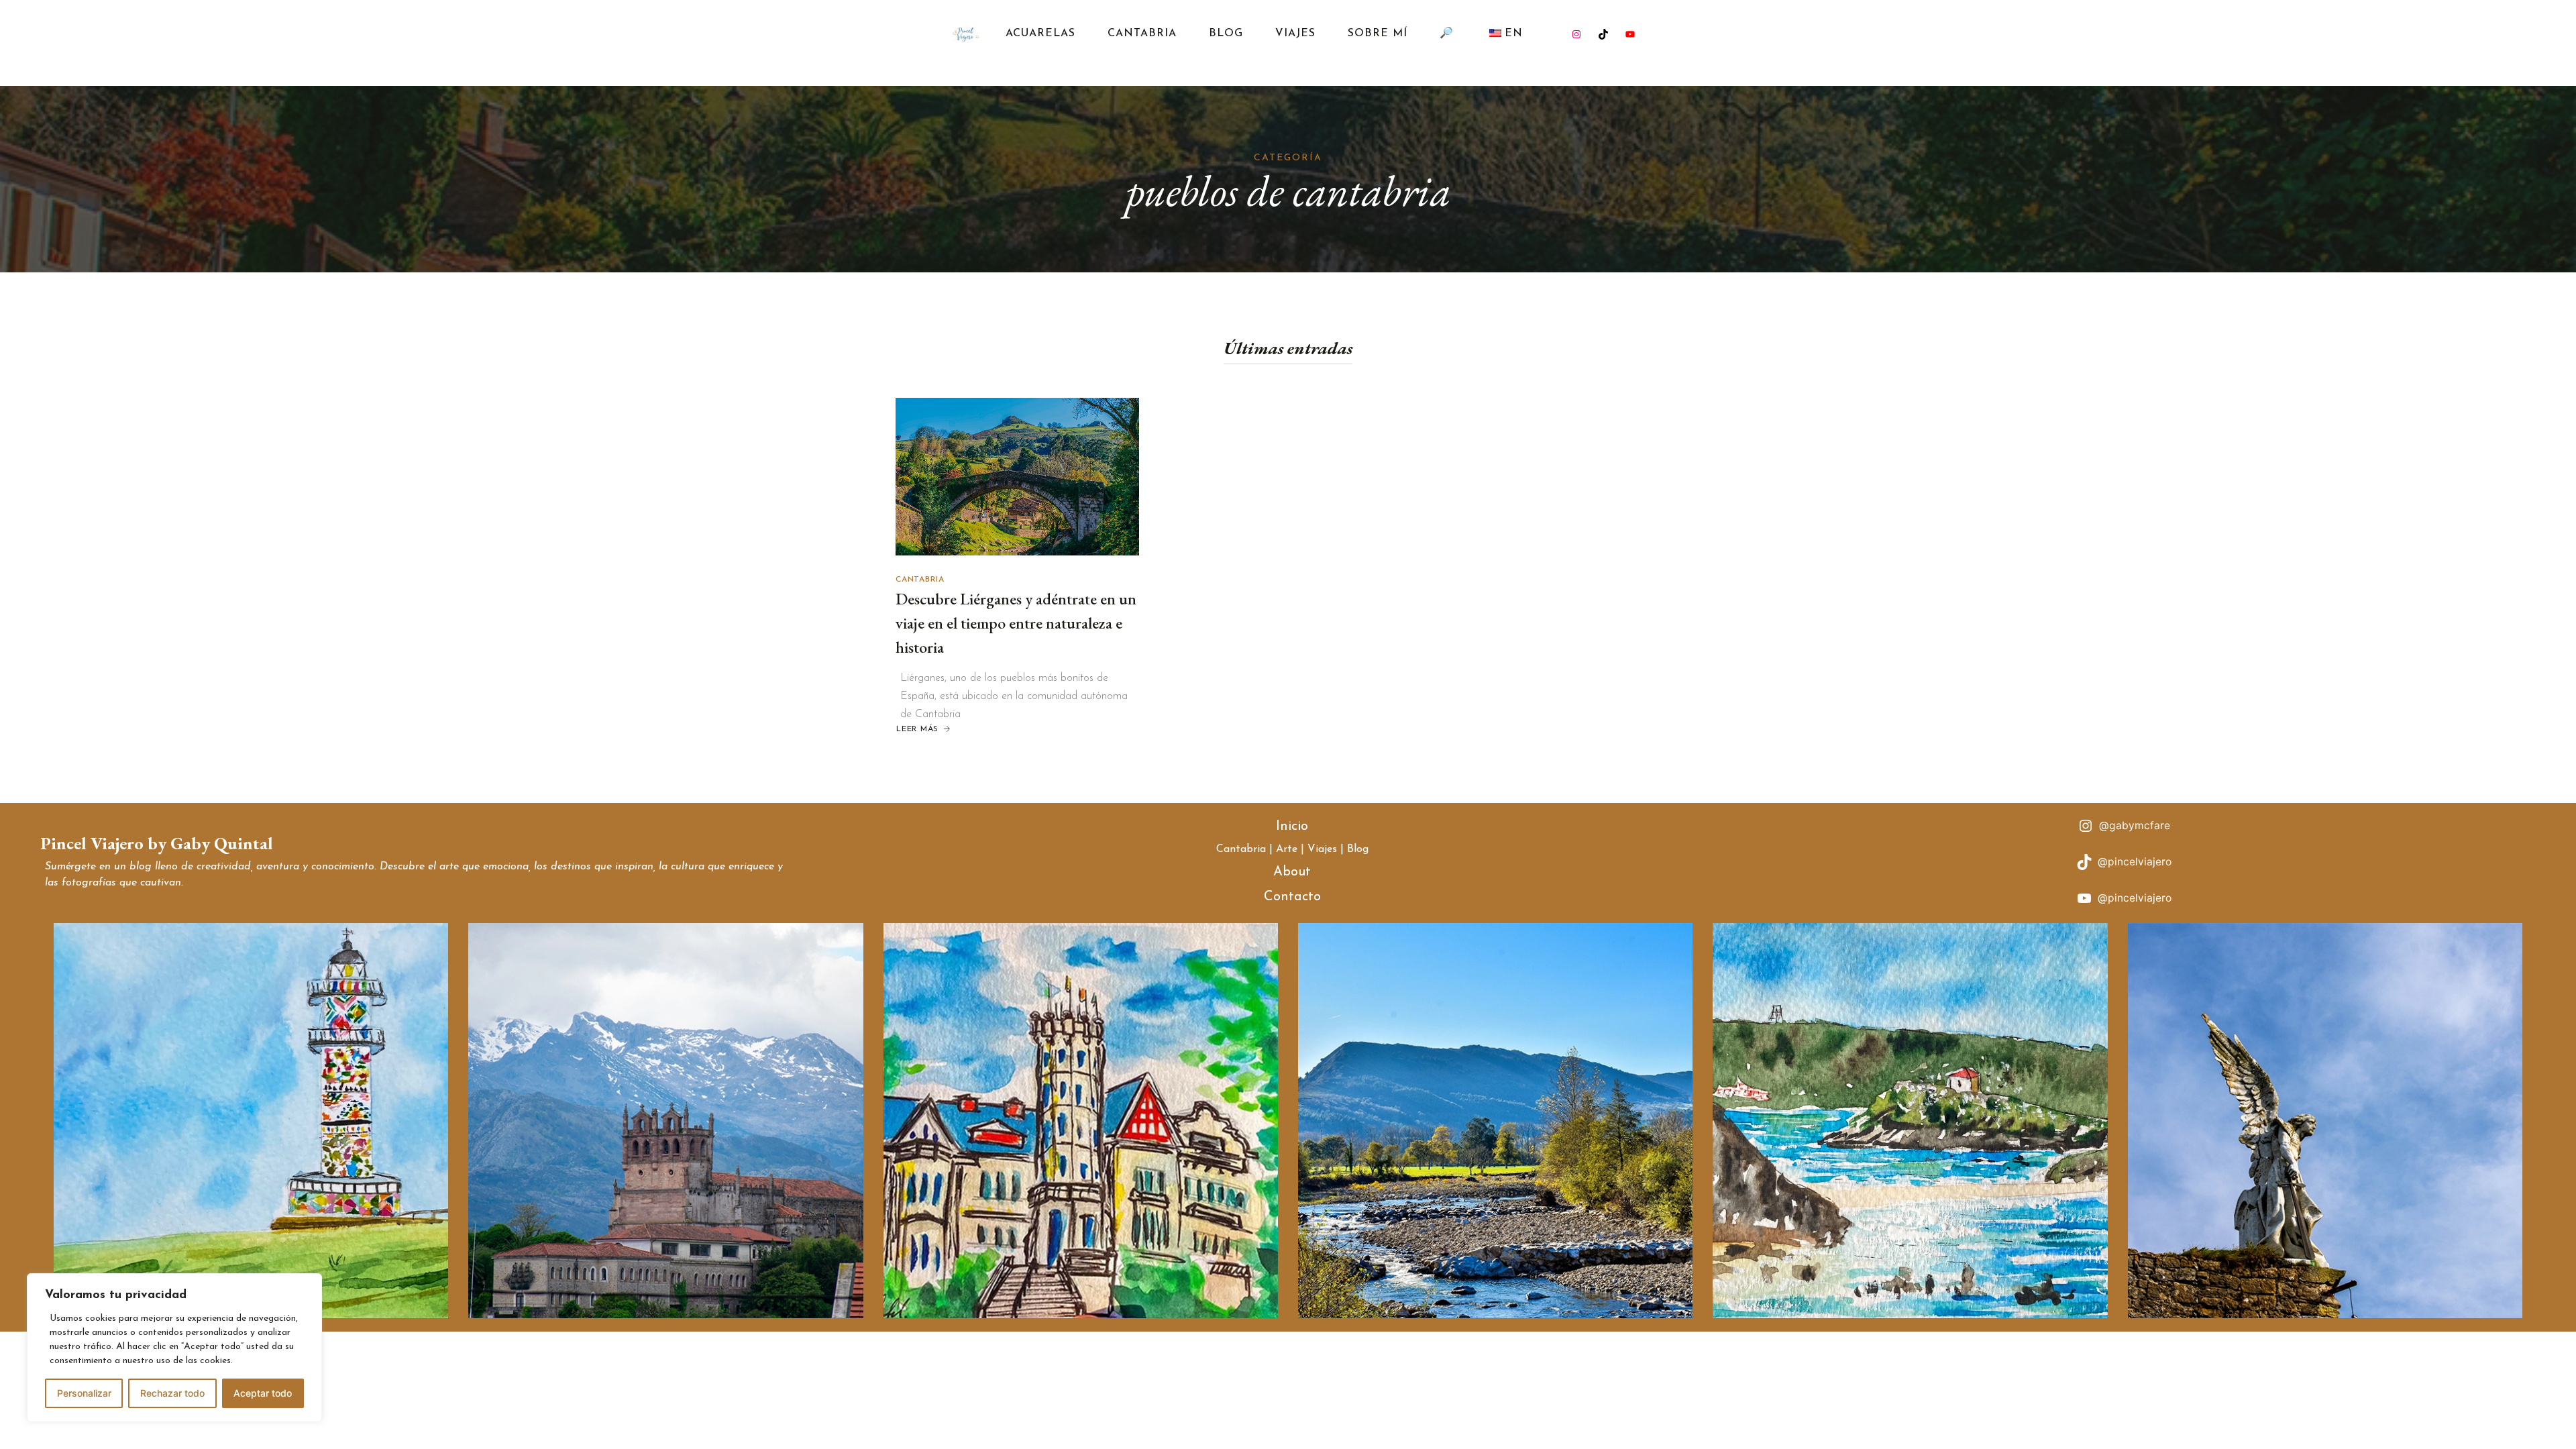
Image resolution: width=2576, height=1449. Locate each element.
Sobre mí (1378, 34)
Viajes (1295, 34)
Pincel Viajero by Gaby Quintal (157, 843)
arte (449, 867)
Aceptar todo (263, 1393)
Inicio (1292, 826)
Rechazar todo (172, 1393)
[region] (174, 1348)
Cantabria (1142, 34)
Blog (1226, 34)
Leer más (924, 730)
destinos (571, 867)
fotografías (89, 883)
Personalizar (84, 1393)
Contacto (1292, 897)
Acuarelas (1040, 34)
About (1292, 872)
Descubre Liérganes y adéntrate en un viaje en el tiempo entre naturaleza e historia (1016, 623)
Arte (1287, 849)
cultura (688, 867)
